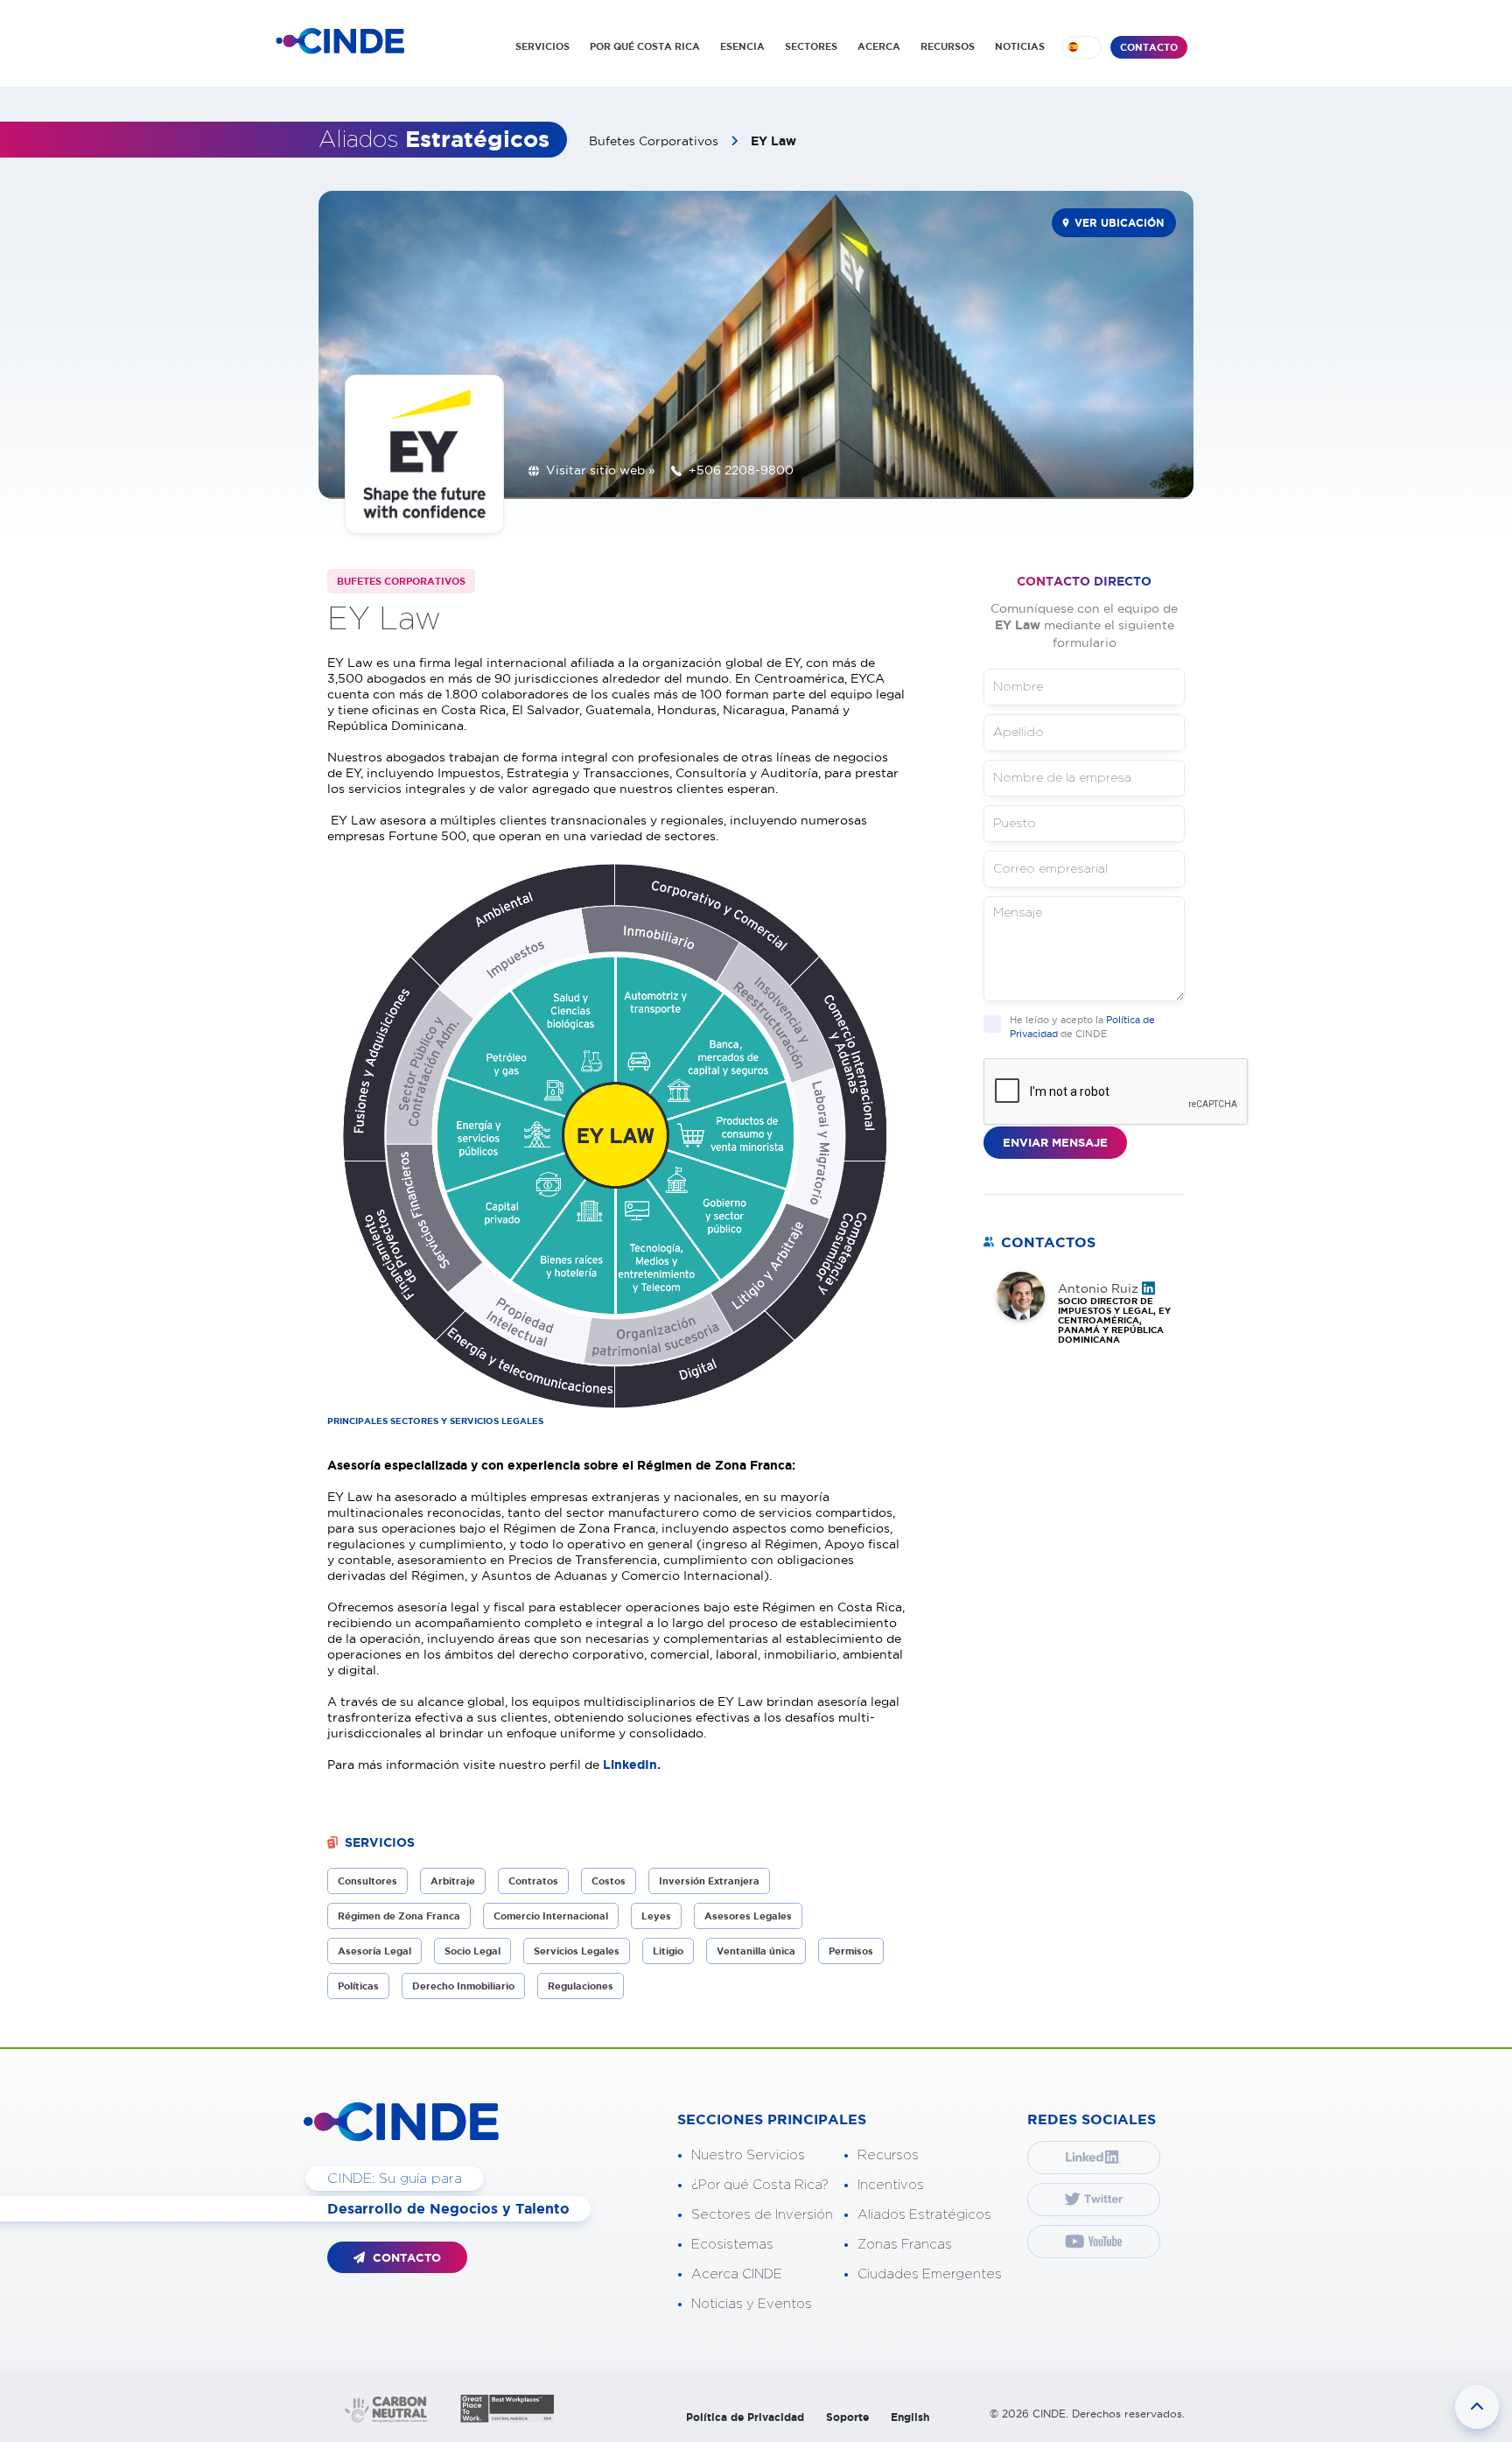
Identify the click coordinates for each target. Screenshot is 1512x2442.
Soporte (847, 2417)
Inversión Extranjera (709, 1881)
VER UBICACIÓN (1119, 223)
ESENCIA (742, 46)
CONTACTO (1149, 47)
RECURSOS (948, 46)
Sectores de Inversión (762, 2215)
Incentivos (891, 2185)
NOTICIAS (1020, 46)
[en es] (1081, 47)
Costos (609, 1881)
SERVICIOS (542, 46)
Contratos (533, 1881)
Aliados (434, 140)
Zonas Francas (905, 2245)
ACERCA (879, 46)
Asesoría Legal (374, 1951)
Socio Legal (472, 1951)
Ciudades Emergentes (930, 2274)
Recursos (888, 2155)
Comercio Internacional (551, 1916)
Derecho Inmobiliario (463, 1986)
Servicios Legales (577, 1951)
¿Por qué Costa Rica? (760, 2185)
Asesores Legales (748, 1916)
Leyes (656, 1916)
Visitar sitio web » (601, 470)
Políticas (358, 1986)
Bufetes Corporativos (655, 141)
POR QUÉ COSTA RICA (645, 46)
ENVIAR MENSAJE (1055, 1143)
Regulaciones (581, 1986)
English (910, 2417)
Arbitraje (453, 1881)
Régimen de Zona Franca (399, 1916)
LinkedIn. (633, 1765)
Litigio (668, 1951)
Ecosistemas (732, 2245)
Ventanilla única (756, 1951)
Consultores (367, 1881)
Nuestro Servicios (748, 2155)
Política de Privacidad (745, 2417)
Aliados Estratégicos (924, 2215)
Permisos (851, 1951)
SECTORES (811, 46)
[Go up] (1477, 2407)
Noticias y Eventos (752, 2304)
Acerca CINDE (737, 2274)
